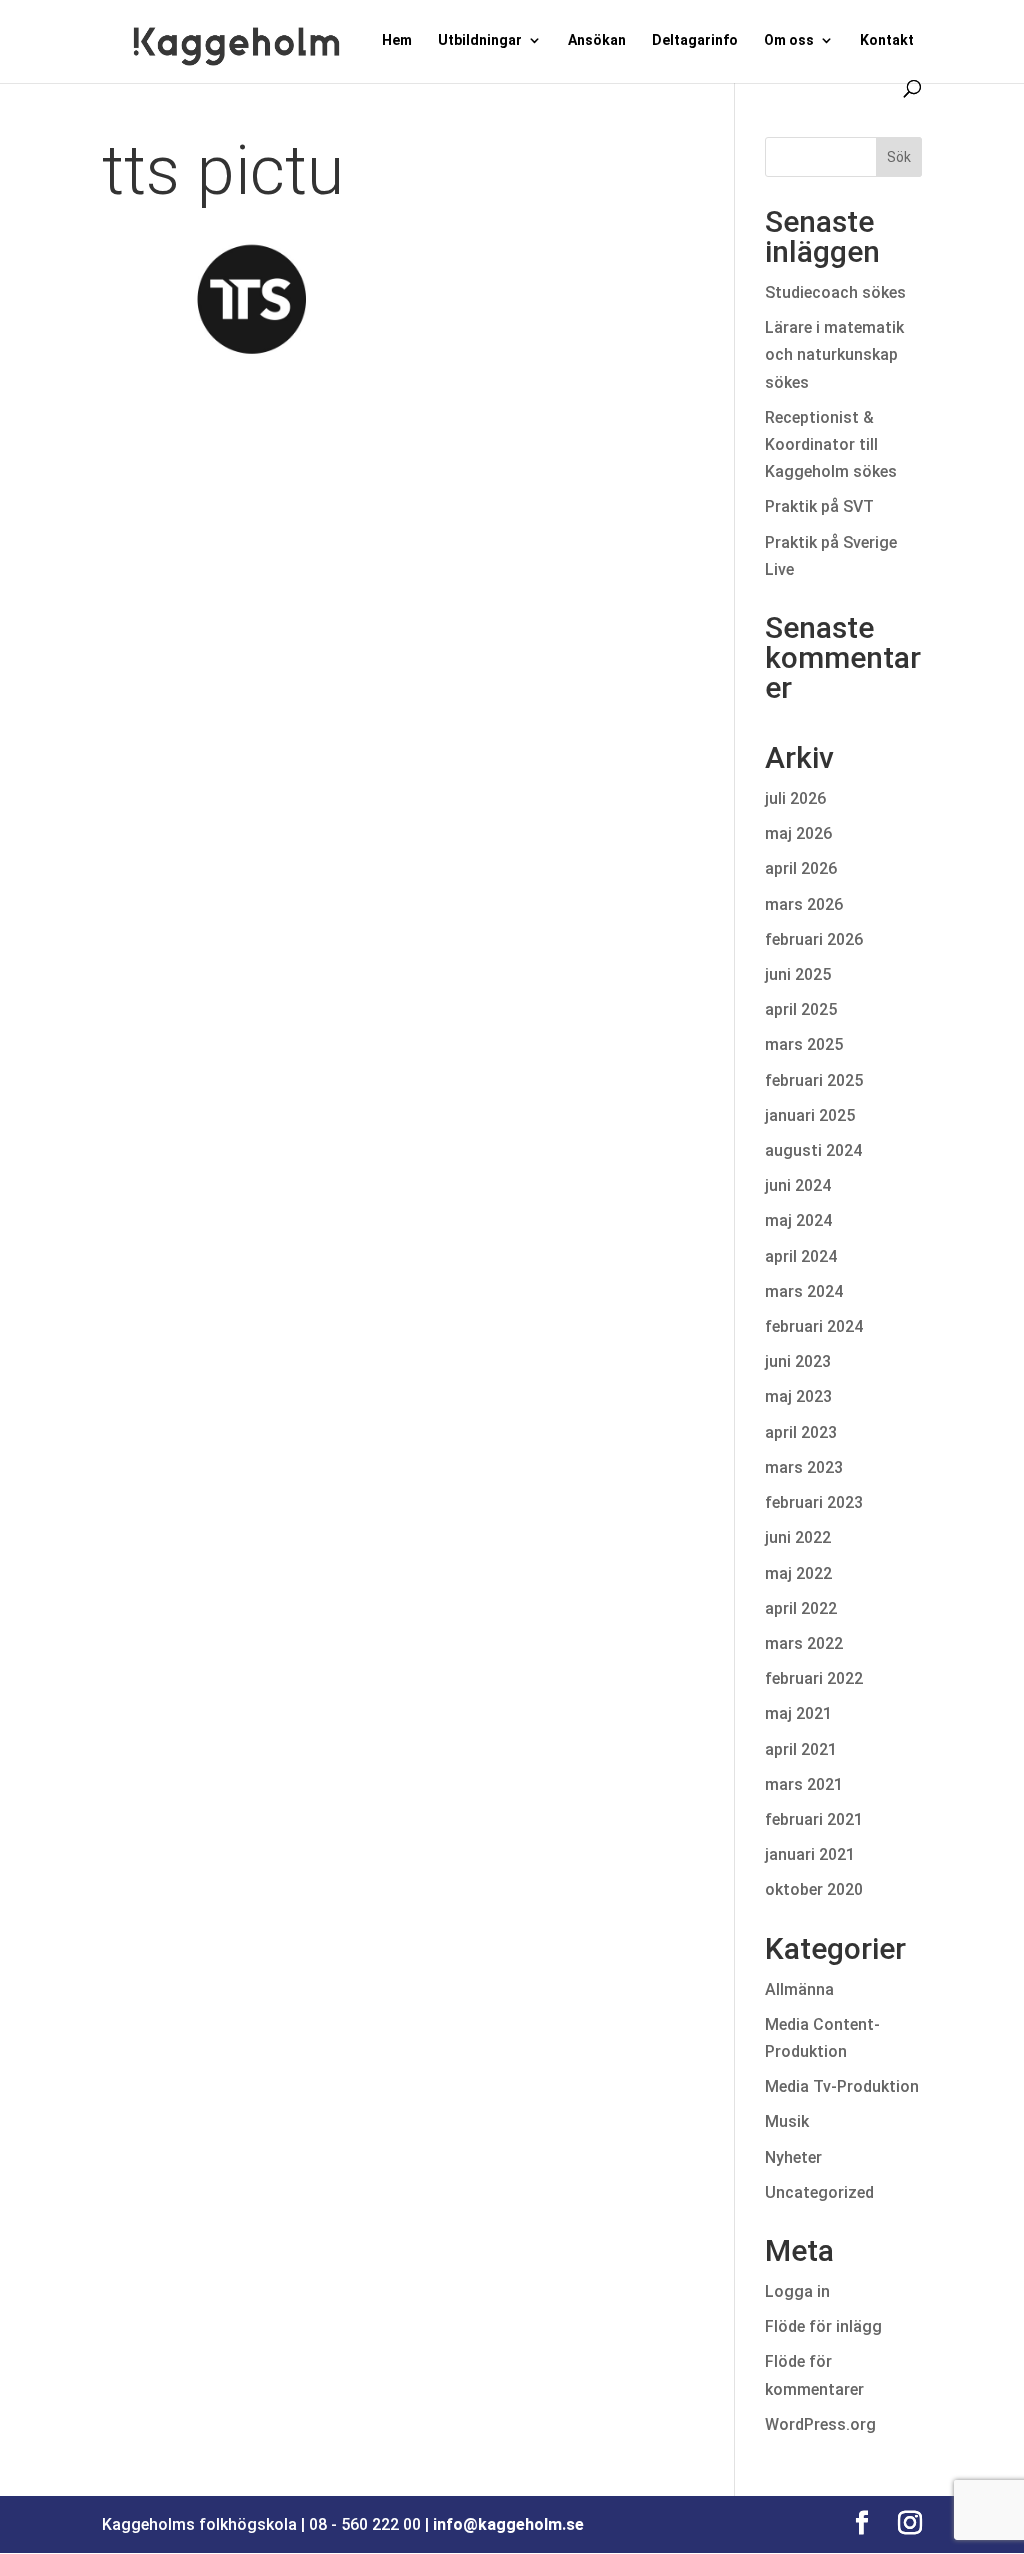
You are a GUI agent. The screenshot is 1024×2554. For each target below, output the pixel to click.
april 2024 (801, 1256)
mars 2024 (804, 1291)
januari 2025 (810, 1115)
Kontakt (887, 40)
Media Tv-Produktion (842, 2086)
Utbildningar (480, 40)
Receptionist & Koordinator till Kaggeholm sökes (835, 444)
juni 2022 (798, 1537)
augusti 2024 (813, 1150)
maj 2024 (798, 1220)
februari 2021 (814, 1819)
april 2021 (801, 1749)
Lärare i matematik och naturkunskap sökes (834, 354)
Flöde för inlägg (823, 2326)
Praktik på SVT (819, 506)
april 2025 (801, 1009)
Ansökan (597, 40)
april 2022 (801, 1608)
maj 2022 (798, 1573)
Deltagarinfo (695, 40)
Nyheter (793, 2157)
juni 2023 (798, 1361)
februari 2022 (814, 1678)
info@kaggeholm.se (508, 2524)
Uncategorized (819, 2192)
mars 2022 (804, 1643)
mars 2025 (804, 1044)
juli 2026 (795, 798)
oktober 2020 (814, 1889)
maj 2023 (798, 1396)
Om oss (789, 40)
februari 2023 (814, 1502)
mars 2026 (804, 904)
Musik (787, 2121)
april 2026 (801, 868)
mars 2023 (804, 1467)
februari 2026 (814, 939)
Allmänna (799, 1989)
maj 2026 (798, 833)
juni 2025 (798, 974)
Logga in (797, 2291)
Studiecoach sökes (835, 292)
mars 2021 (804, 1784)
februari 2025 (814, 1080)
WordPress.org (820, 2424)
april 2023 (801, 1432)
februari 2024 (814, 1326)
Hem (397, 40)
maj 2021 (798, 1713)
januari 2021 (810, 1854)
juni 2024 (798, 1185)
